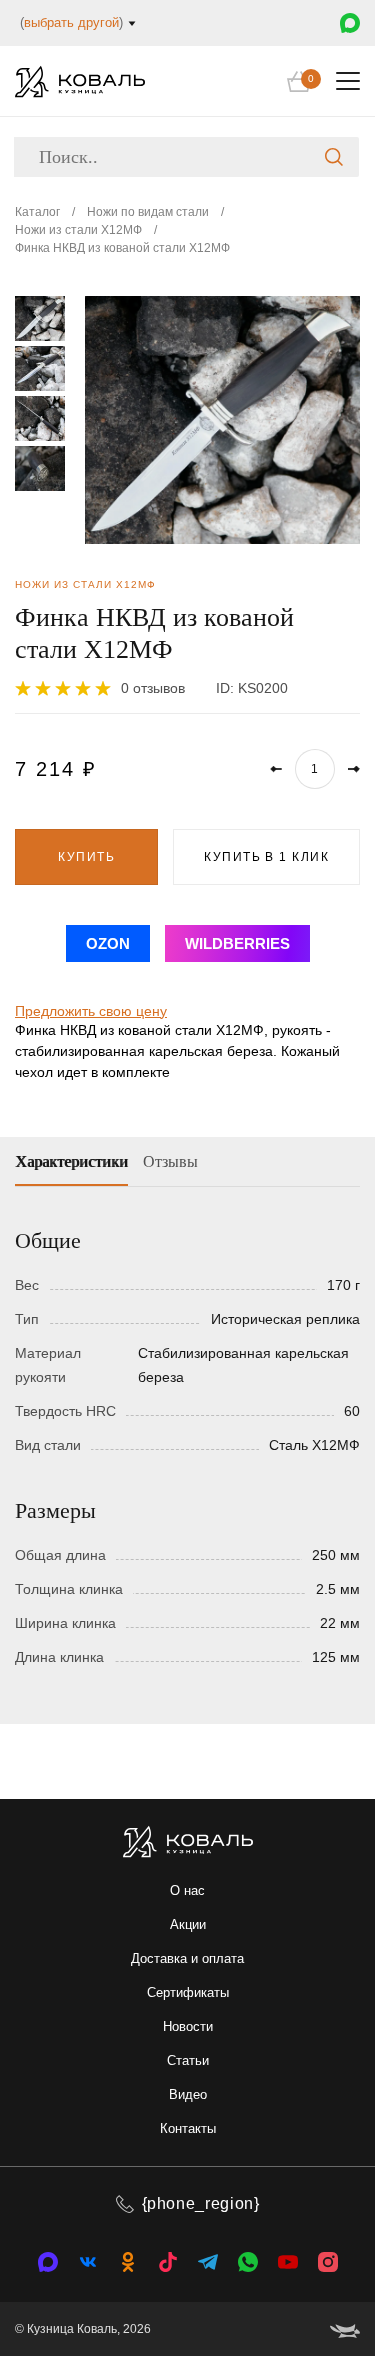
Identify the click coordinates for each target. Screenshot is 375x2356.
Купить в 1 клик (266, 857)
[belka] (345, 2329)
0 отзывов (153, 688)
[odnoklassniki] (128, 2262)
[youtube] (288, 2262)
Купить (86, 857)
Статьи (188, 2060)
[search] (334, 157)
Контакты (188, 2128)
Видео (188, 2094)
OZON (108, 943)
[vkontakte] (48, 2262)
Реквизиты (84, 795)
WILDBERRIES (237, 943)
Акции (188, 1924)
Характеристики (71, 1161)
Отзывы (170, 1161)
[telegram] (208, 2262)
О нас (187, 1890)
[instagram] (328, 2262)
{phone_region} (201, 2203)
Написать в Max (350, 23)
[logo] (80, 81)
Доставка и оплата (187, 1958)
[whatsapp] (248, 2262)
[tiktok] (168, 2262)
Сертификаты (188, 1992)
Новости (188, 2026)
